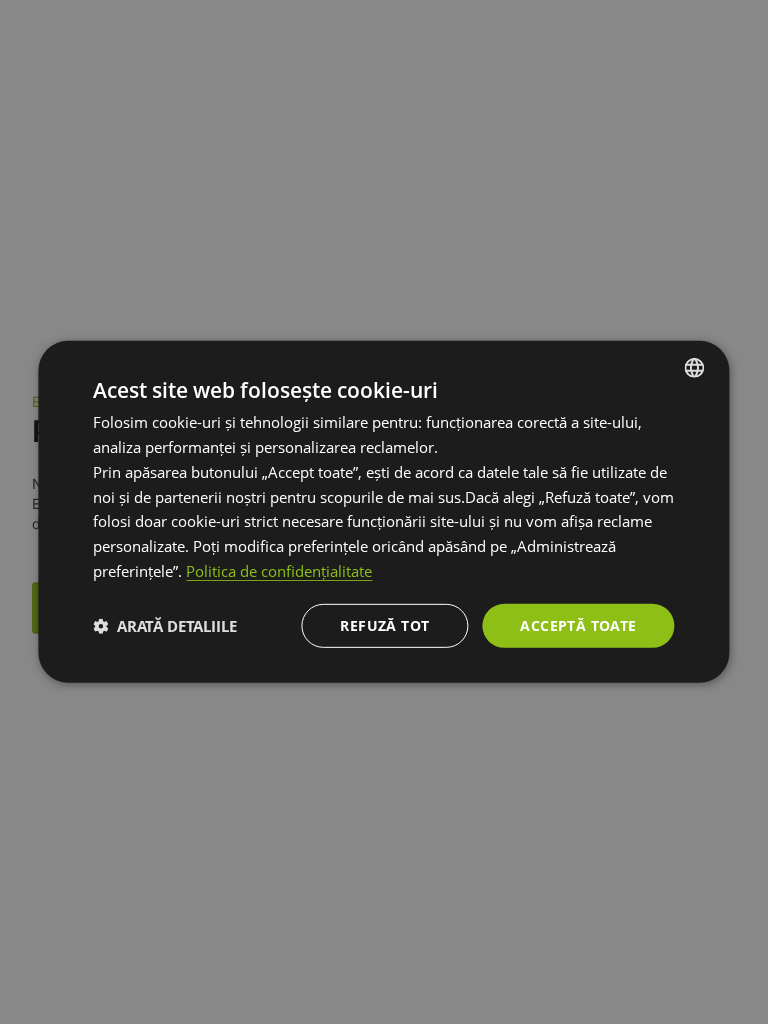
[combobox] (695, 368)
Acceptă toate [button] (578, 624)
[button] (165, 626)
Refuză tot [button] (384, 624)
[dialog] (383, 512)
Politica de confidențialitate (279, 571)
